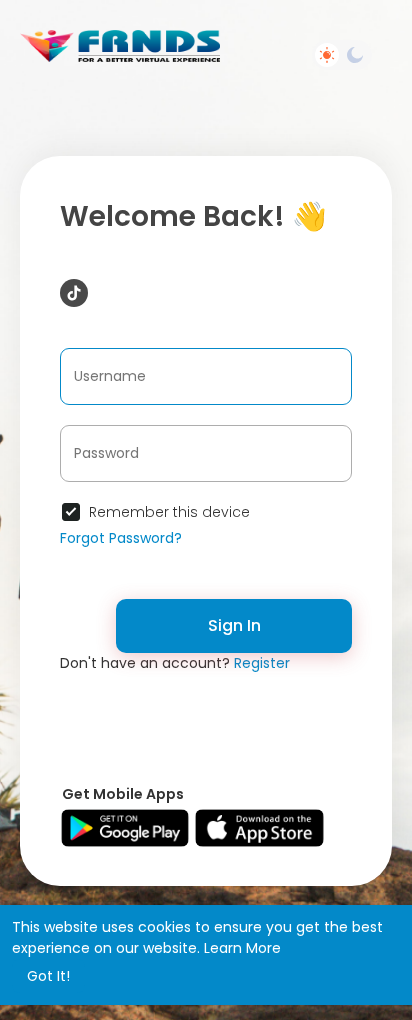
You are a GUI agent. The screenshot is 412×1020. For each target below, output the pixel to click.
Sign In (234, 625)
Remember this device (169, 512)
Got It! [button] (48, 976)
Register (262, 663)
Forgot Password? (121, 538)
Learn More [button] (242, 948)
